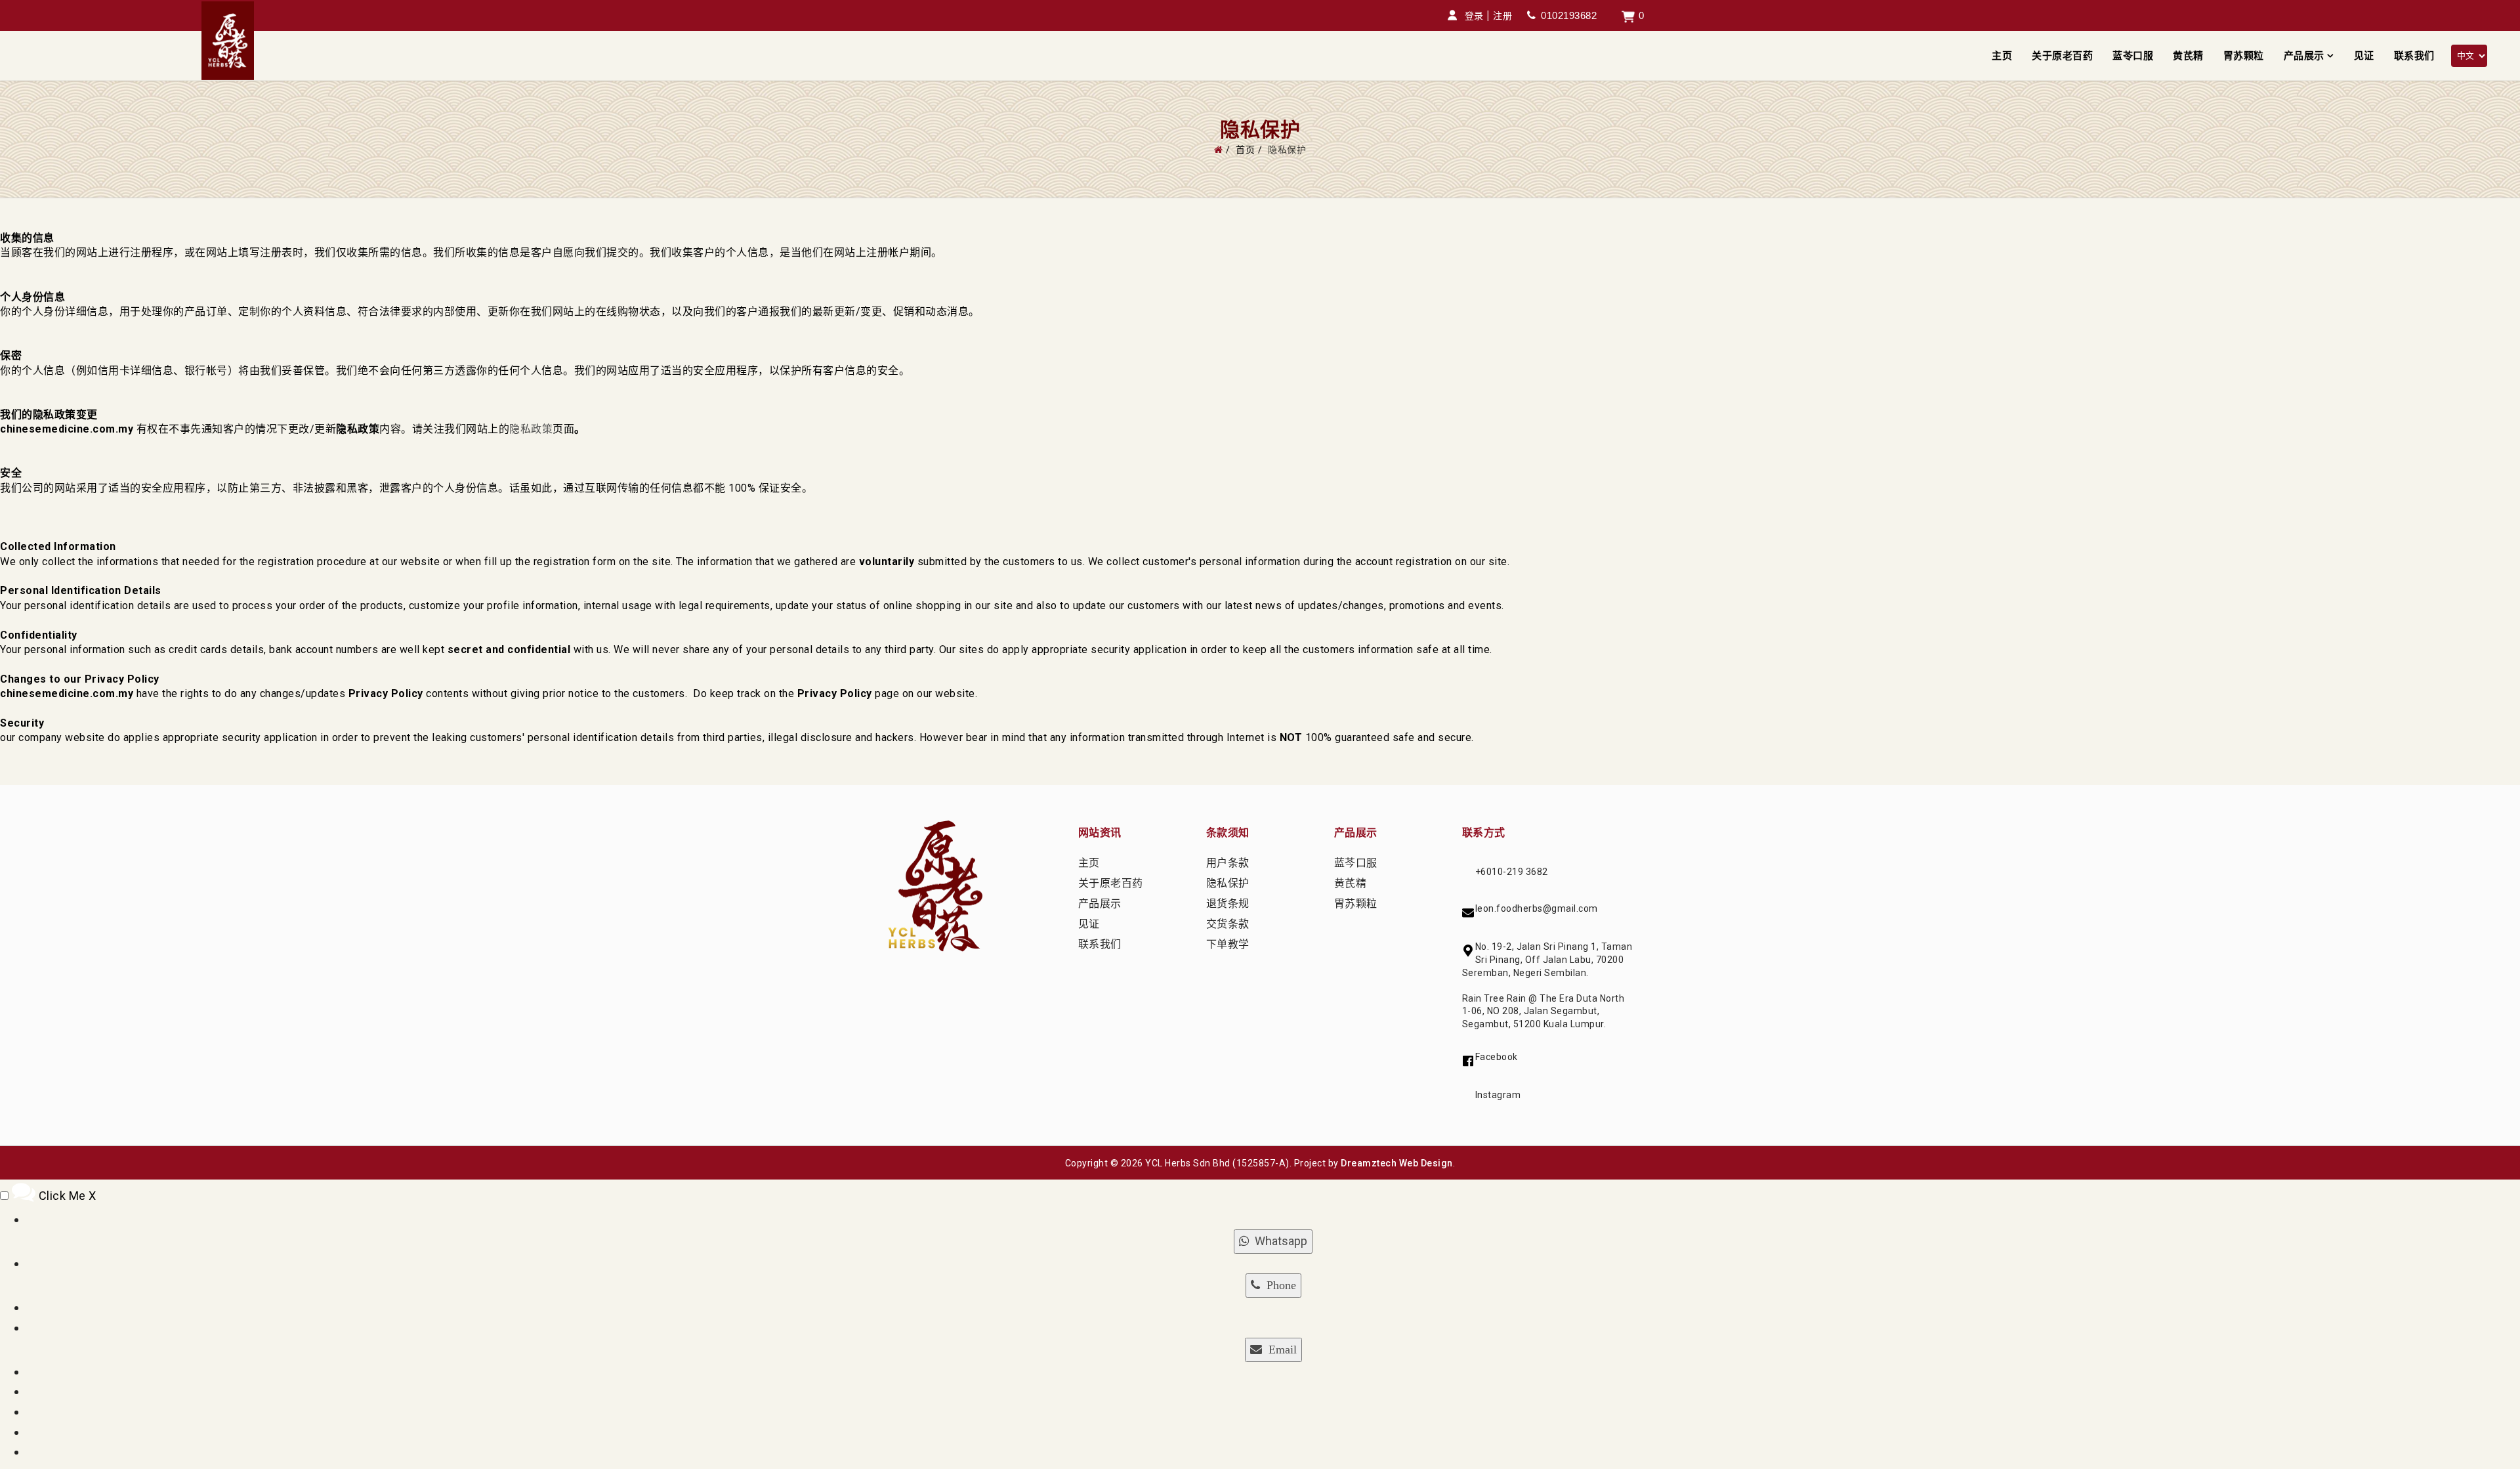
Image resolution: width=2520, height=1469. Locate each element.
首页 (1245, 150)
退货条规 (1228, 904)
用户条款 (1228, 863)
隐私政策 (531, 429)
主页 (2002, 56)
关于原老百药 (2062, 56)
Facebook (1497, 1057)
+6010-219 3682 (1512, 872)
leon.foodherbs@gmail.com (1537, 908)
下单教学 (1228, 944)
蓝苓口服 (2133, 56)
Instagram (1498, 1095)
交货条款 (1228, 924)
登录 (1474, 16)
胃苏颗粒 (2244, 56)
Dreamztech (1369, 1163)
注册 (1502, 16)
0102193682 (1569, 15)
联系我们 (2414, 56)
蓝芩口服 (1356, 863)
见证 (2364, 56)
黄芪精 (2188, 56)
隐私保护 (1228, 883)
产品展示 (2304, 56)
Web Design (1426, 1163)
